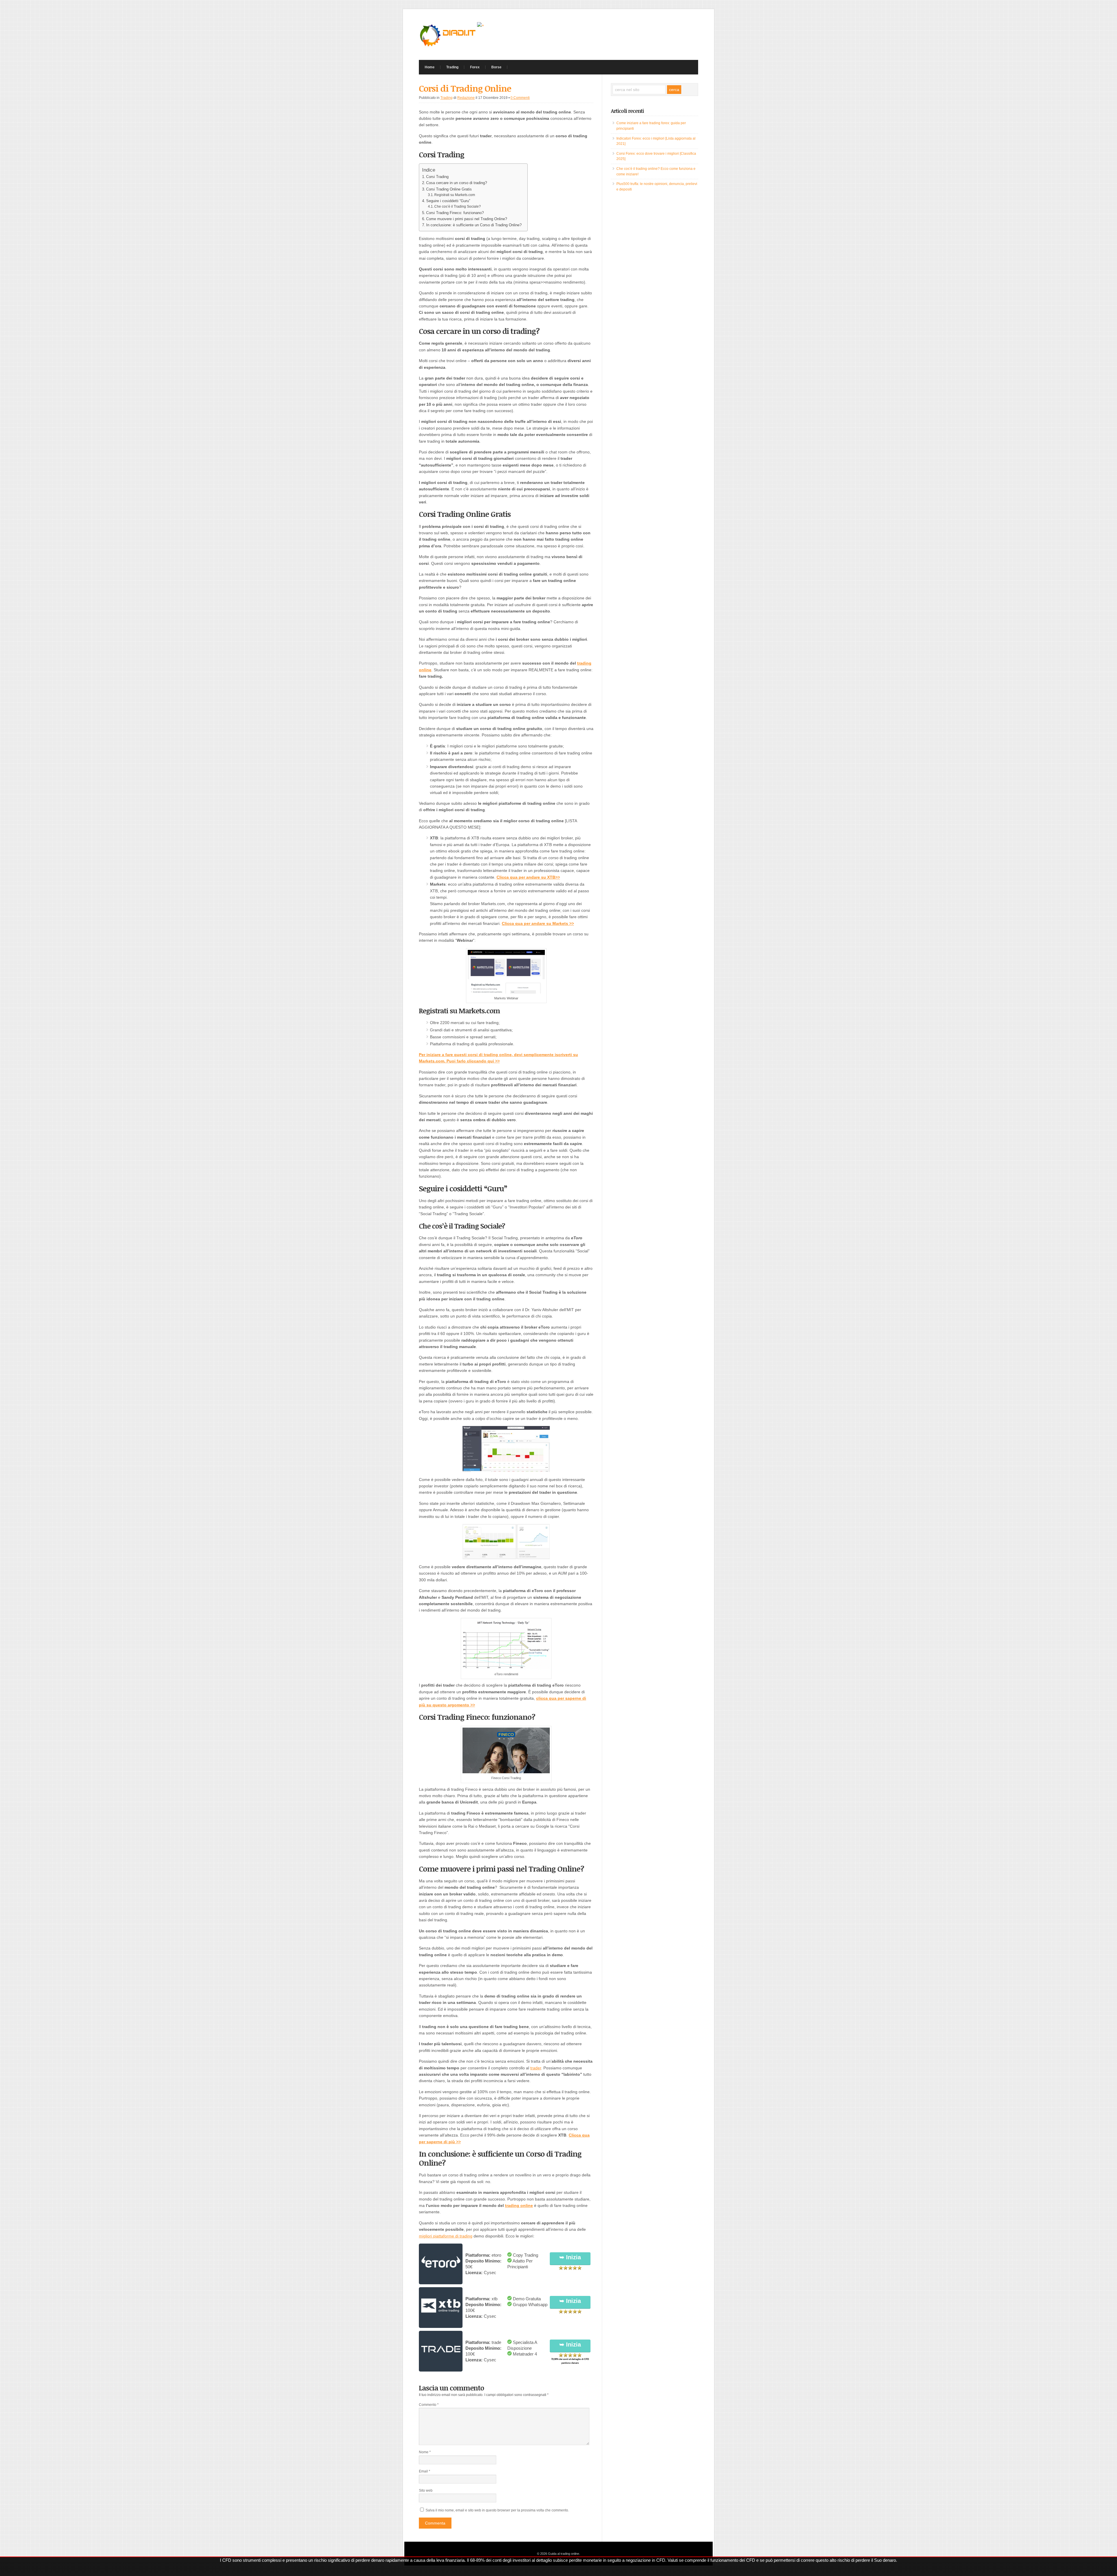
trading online (519, 2205)
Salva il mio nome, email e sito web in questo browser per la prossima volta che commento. (497, 2510)
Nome (425, 2452)
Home (430, 67)
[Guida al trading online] (448, 47)
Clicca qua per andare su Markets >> (538, 923)
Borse (496, 67)
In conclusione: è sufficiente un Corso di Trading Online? (474, 225)
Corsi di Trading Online (465, 88)
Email (425, 2471)
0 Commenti (520, 98)
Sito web (426, 2490)
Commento (429, 2405)
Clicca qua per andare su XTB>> (528, 877)
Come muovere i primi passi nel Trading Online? (467, 219)
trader (536, 2068)
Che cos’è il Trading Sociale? (458, 206)
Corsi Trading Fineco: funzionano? (455, 213)
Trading (452, 67)
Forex (475, 67)
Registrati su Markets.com (455, 195)
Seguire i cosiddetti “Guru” (448, 201)
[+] (481, 25)
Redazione (466, 98)
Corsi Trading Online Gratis (449, 189)
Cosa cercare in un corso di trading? (457, 183)
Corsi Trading (437, 177)
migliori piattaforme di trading (446, 2236)
